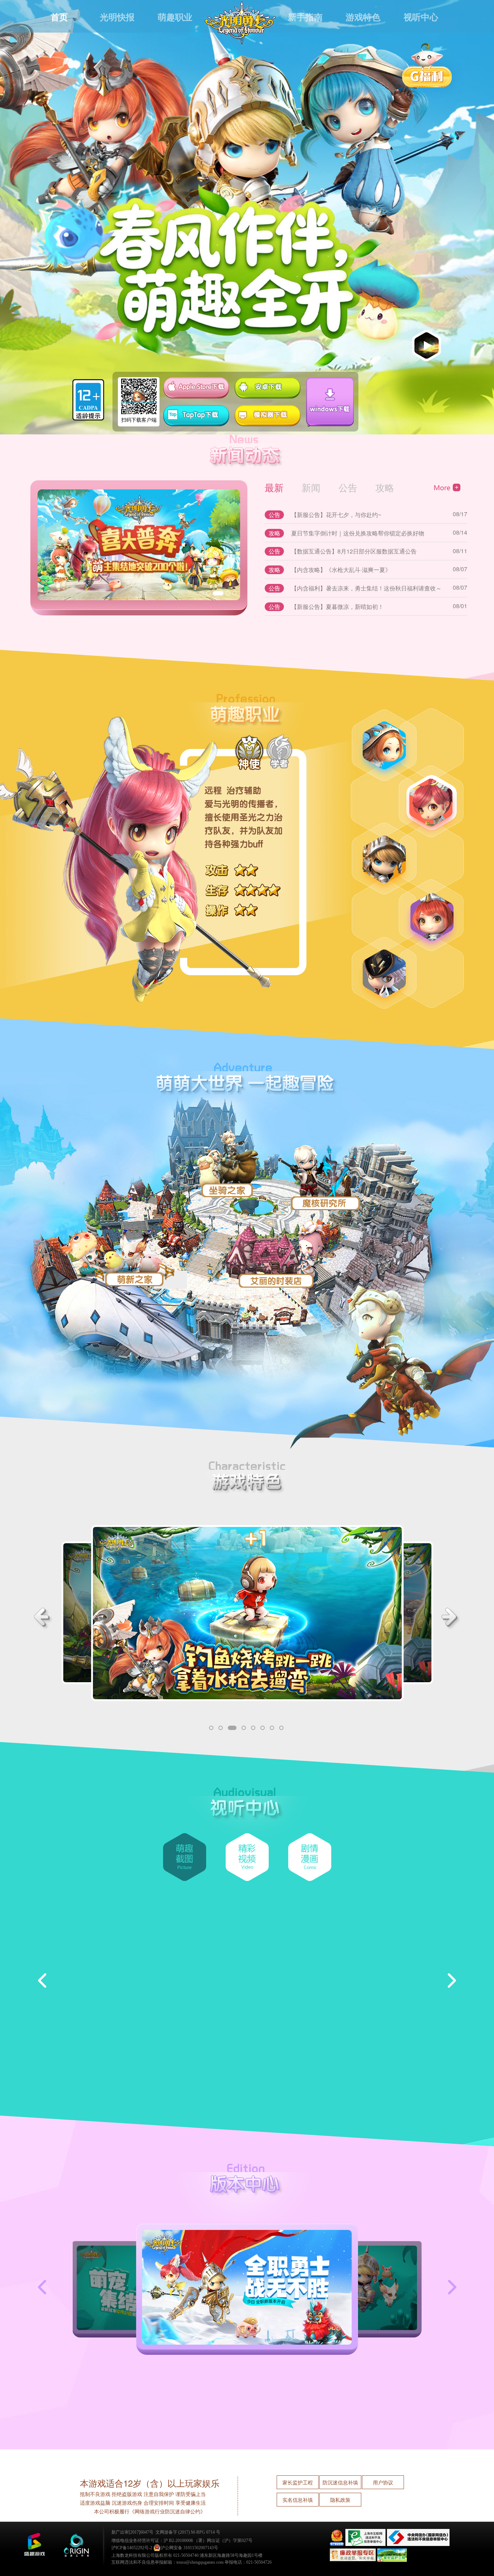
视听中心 (421, 17)
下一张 (446, 2287)
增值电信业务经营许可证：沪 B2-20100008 (152, 2541)
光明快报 (117, 17)
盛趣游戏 (34, 2545)
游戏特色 (363, 17)
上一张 (48, 2287)
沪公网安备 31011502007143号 (189, 2548)
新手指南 (305, 17)
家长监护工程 (298, 2482)
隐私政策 (340, 2500)
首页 (59, 17)
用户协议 (383, 2482)
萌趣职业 (175, 17)
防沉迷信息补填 (340, 2482)
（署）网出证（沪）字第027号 (223, 2541)
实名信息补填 (298, 2500)
